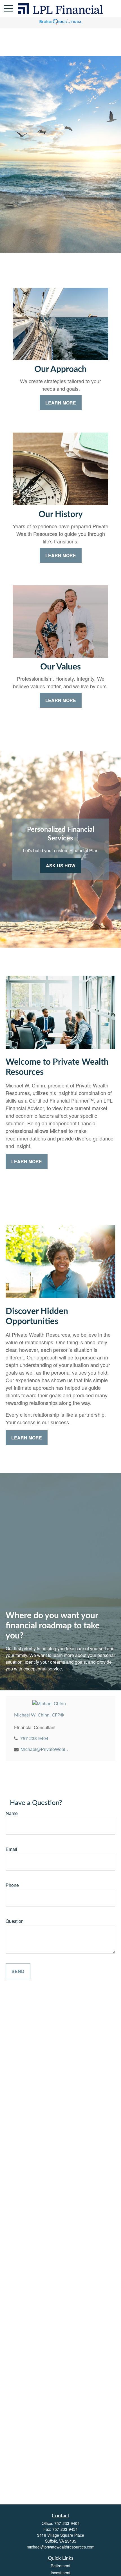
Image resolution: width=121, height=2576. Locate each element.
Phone (12, 1885)
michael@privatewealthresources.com (61, 2547)
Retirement (60, 2566)
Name (12, 1813)
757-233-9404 (34, 1738)
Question (15, 1921)
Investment (60, 2573)
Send (18, 1971)
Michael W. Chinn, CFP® (39, 1715)
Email (11, 1849)
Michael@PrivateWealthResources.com (45, 1749)
